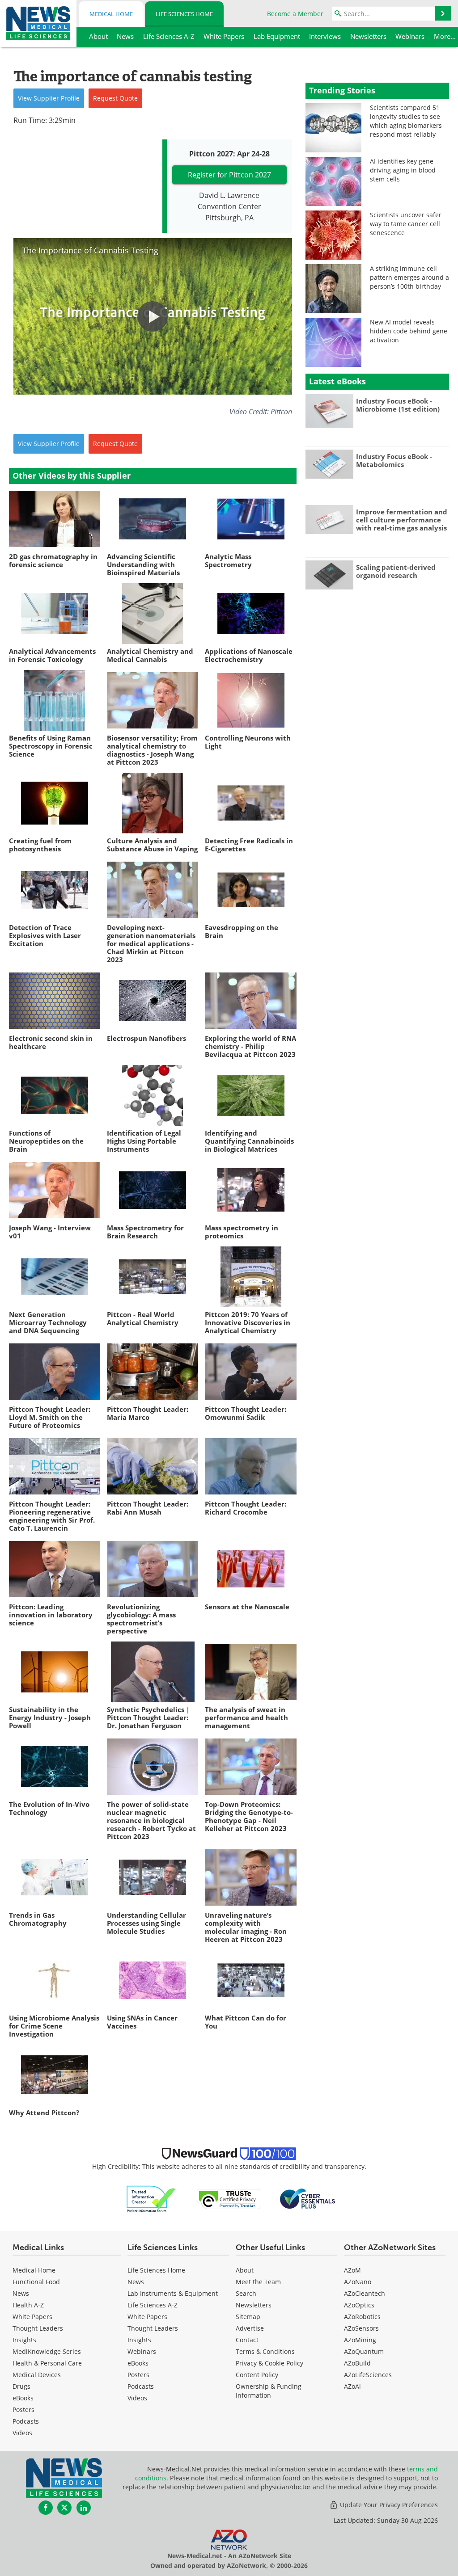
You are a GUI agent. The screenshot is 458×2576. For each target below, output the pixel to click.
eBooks (23, 2398)
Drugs (21, 2386)
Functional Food (36, 2282)
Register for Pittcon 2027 (229, 175)
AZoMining (360, 2340)
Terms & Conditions (265, 2351)
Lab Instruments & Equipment (173, 2293)
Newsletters (254, 2305)
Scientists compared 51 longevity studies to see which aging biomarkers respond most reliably (406, 121)
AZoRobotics (362, 2317)
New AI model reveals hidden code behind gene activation (409, 331)
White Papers (32, 2317)
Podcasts (26, 2421)
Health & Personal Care (47, 2363)
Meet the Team (258, 2282)
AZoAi (352, 2386)
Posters (23, 2410)
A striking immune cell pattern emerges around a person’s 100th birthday (409, 277)
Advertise (250, 2328)
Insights (24, 2340)
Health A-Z (28, 2305)
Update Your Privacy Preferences (388, 2505)
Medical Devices (37, 2375)
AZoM (352, 2270)
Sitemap (248, 2317)
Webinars (142, 2351)
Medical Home (111, 14)
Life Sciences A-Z (153, 2305)
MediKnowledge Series (47, 2351)
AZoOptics (359, 2305)
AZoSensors (361, 2328)
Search (246, 2293)
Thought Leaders (38, 2328)
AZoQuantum (364, 2351)
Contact (247, 2340)
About (245, 2270)
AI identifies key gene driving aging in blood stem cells (403, 170)
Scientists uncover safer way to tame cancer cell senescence (406, 224)
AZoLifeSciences (368, 2375)
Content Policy (257, 2375)
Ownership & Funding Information (269, 2391)
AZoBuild (357, 2363)
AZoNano (358, 2282)
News (21, 2293)
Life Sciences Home (184, 14)
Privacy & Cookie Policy (269, 2363)
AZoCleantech (365, 2293)
